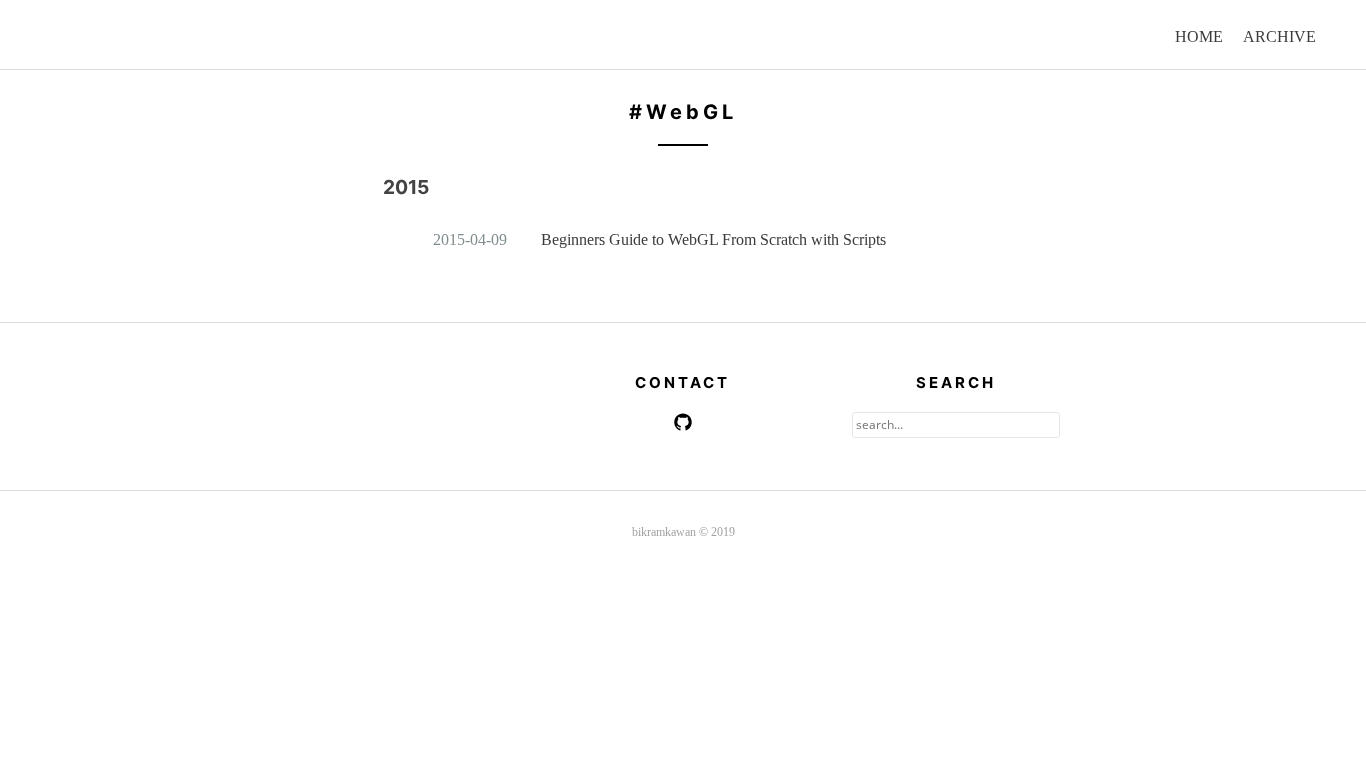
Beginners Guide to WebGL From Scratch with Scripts (713, 239)
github (683, 422)
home (1199, 36)
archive (1279, 36)
